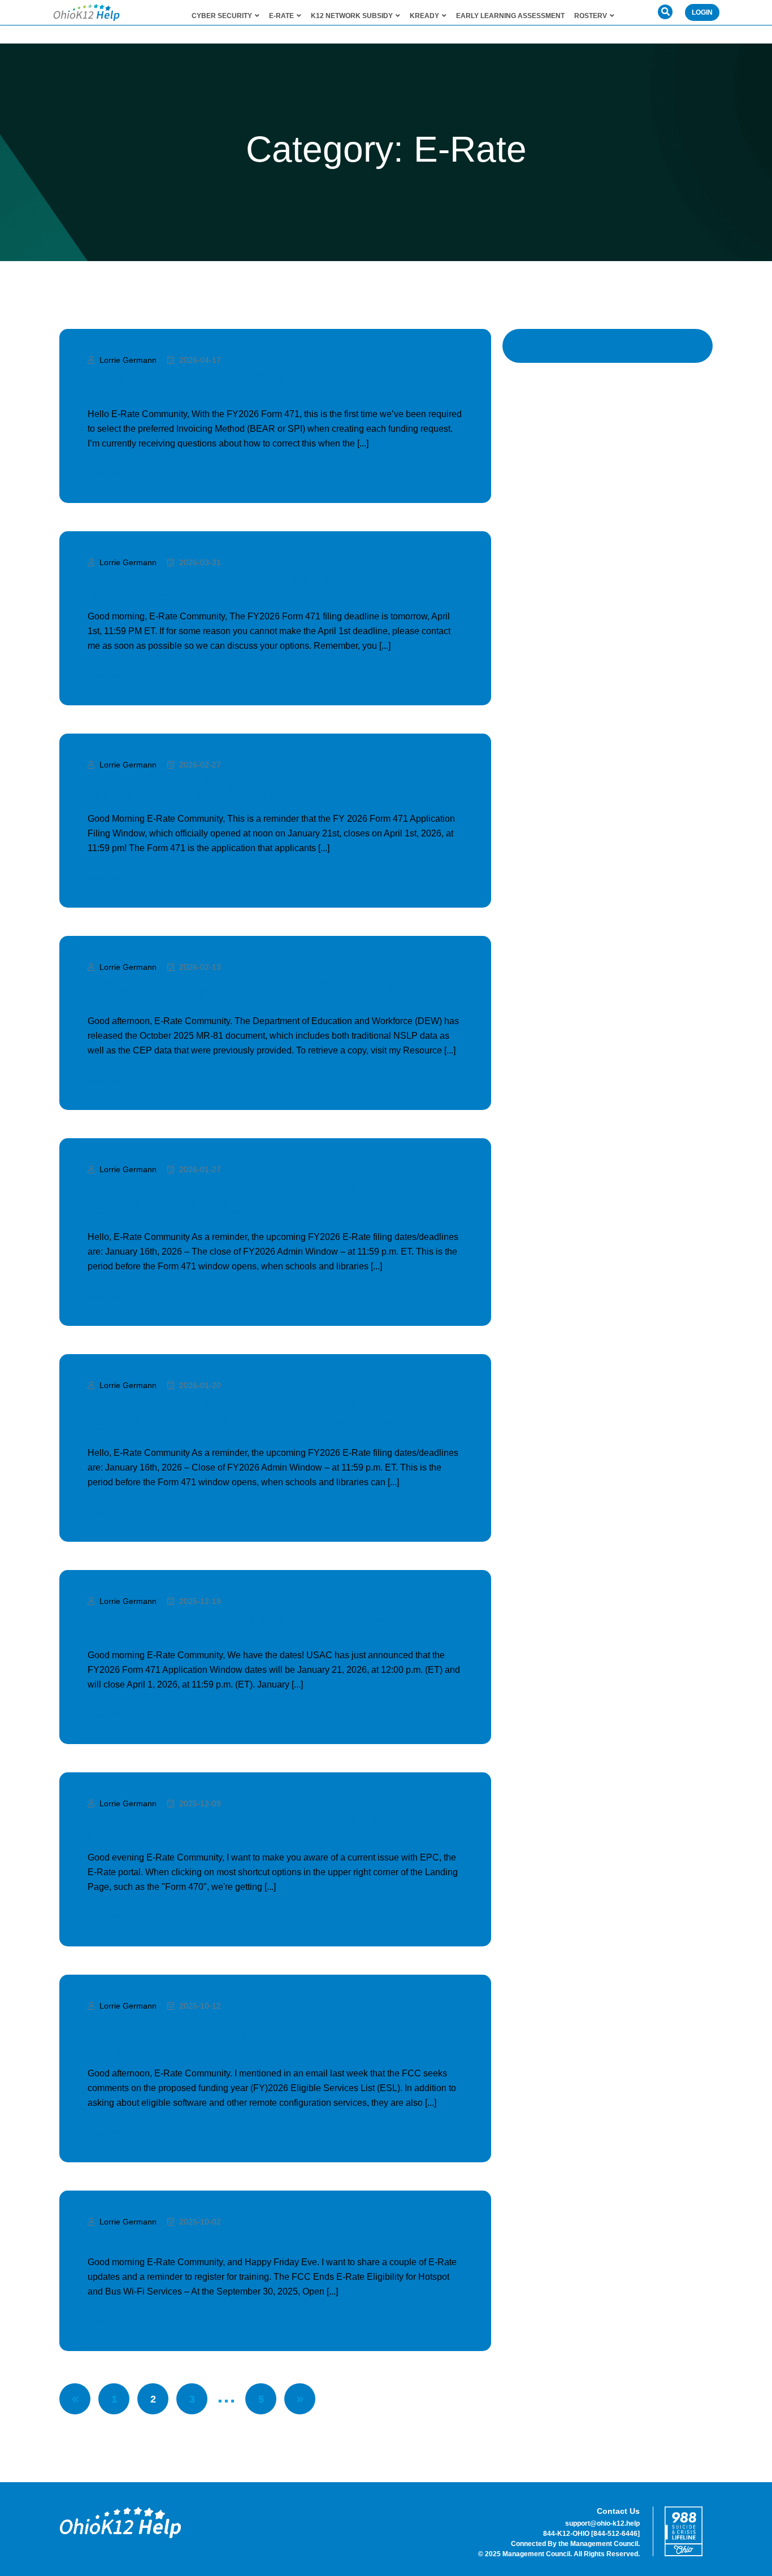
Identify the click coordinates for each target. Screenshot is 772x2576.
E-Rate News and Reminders (219, 2240)
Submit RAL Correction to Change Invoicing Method (241, 385)
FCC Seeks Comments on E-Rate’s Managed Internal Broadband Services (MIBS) (261, 2037)
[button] (665, 12)
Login (702, 12)
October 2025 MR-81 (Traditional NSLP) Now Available (269, 992)
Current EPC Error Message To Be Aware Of (274, 1828)
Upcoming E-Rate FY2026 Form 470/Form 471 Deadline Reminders (246, 790)
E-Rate (281, 16)
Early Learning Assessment (510, 16)
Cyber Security (222, 16)
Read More (108, 473)
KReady (424, 16)
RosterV (591, 16)
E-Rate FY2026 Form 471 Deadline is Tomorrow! (257, 587)
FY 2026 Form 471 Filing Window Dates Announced (268, 1626)
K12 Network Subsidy (352, 16)
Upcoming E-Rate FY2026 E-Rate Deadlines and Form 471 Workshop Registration (247, 1417)
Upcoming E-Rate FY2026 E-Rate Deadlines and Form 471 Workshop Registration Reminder (247, 1201)
